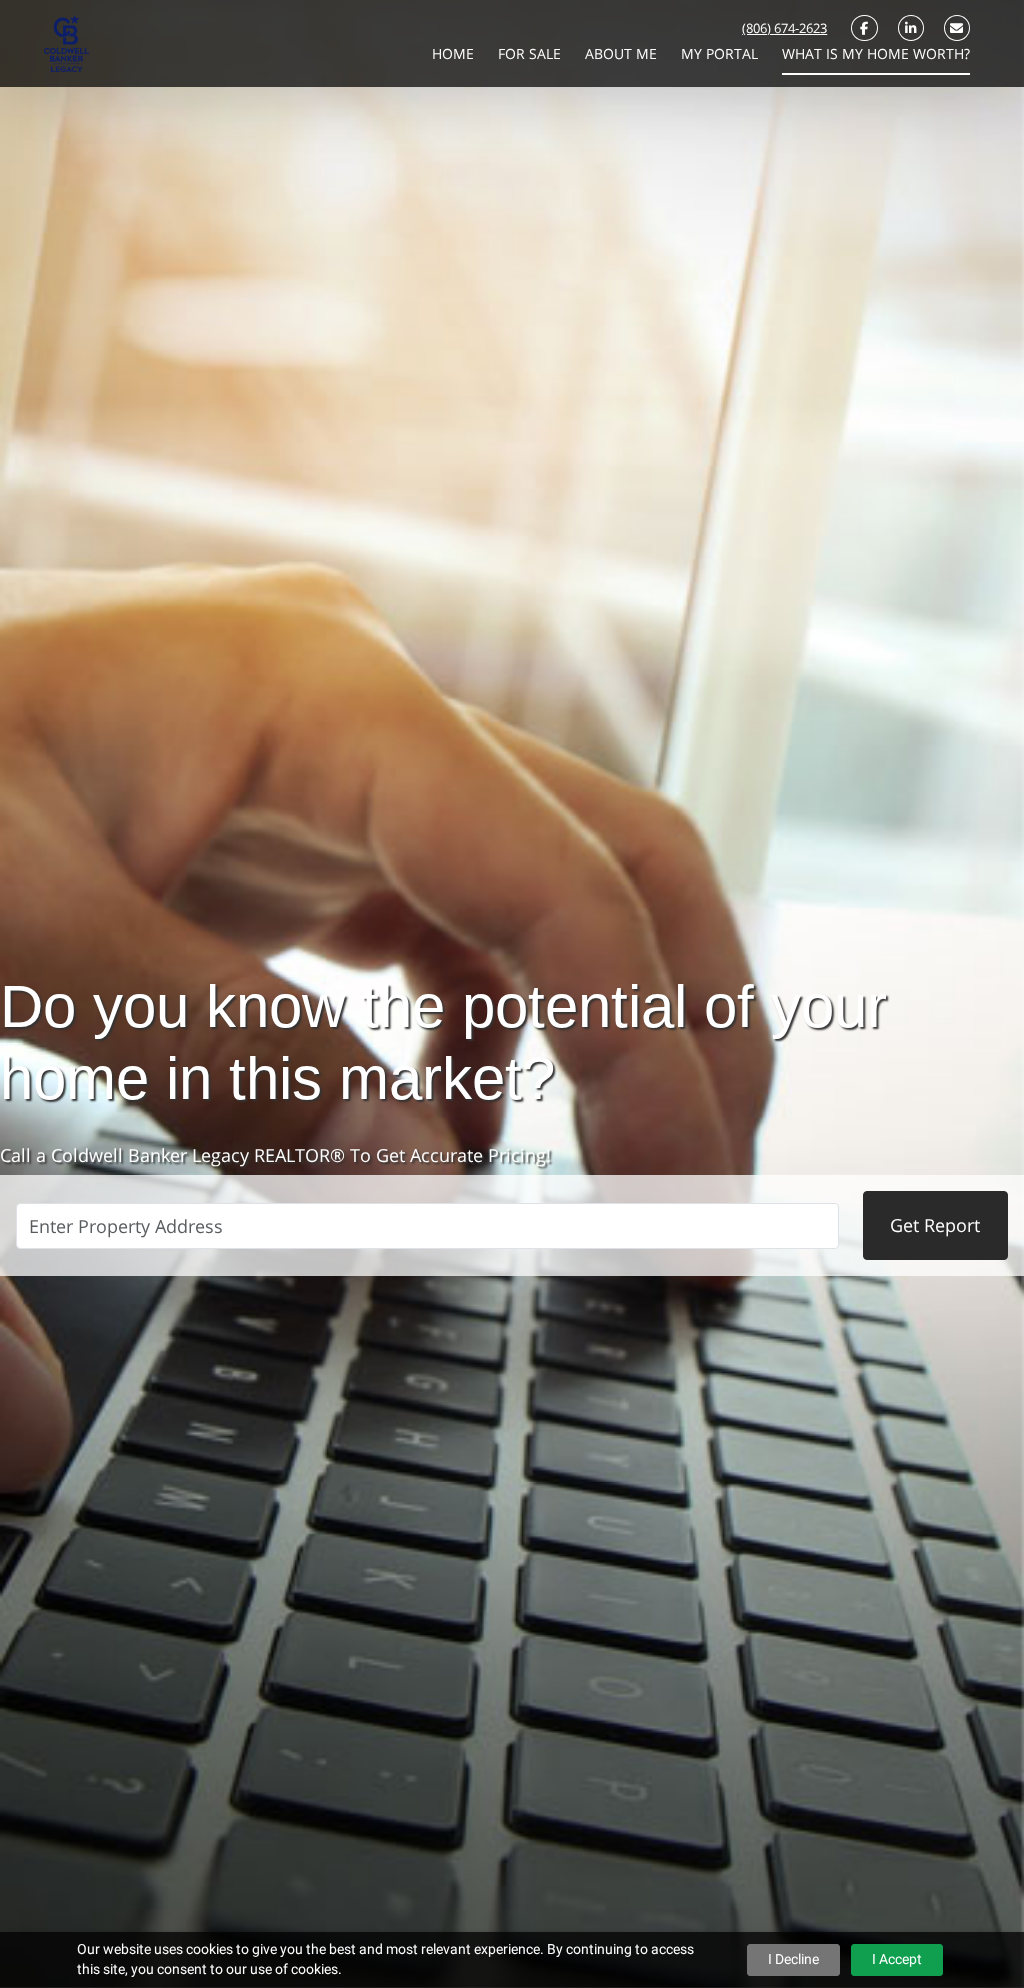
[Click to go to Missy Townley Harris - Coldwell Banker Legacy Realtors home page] (66, 42)
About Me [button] (623, 53)
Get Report (935, 1225)
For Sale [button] (531, 53)
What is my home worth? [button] (876, 53)
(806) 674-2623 (784, 28)
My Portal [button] (721, 53)
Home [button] (455, 53)
